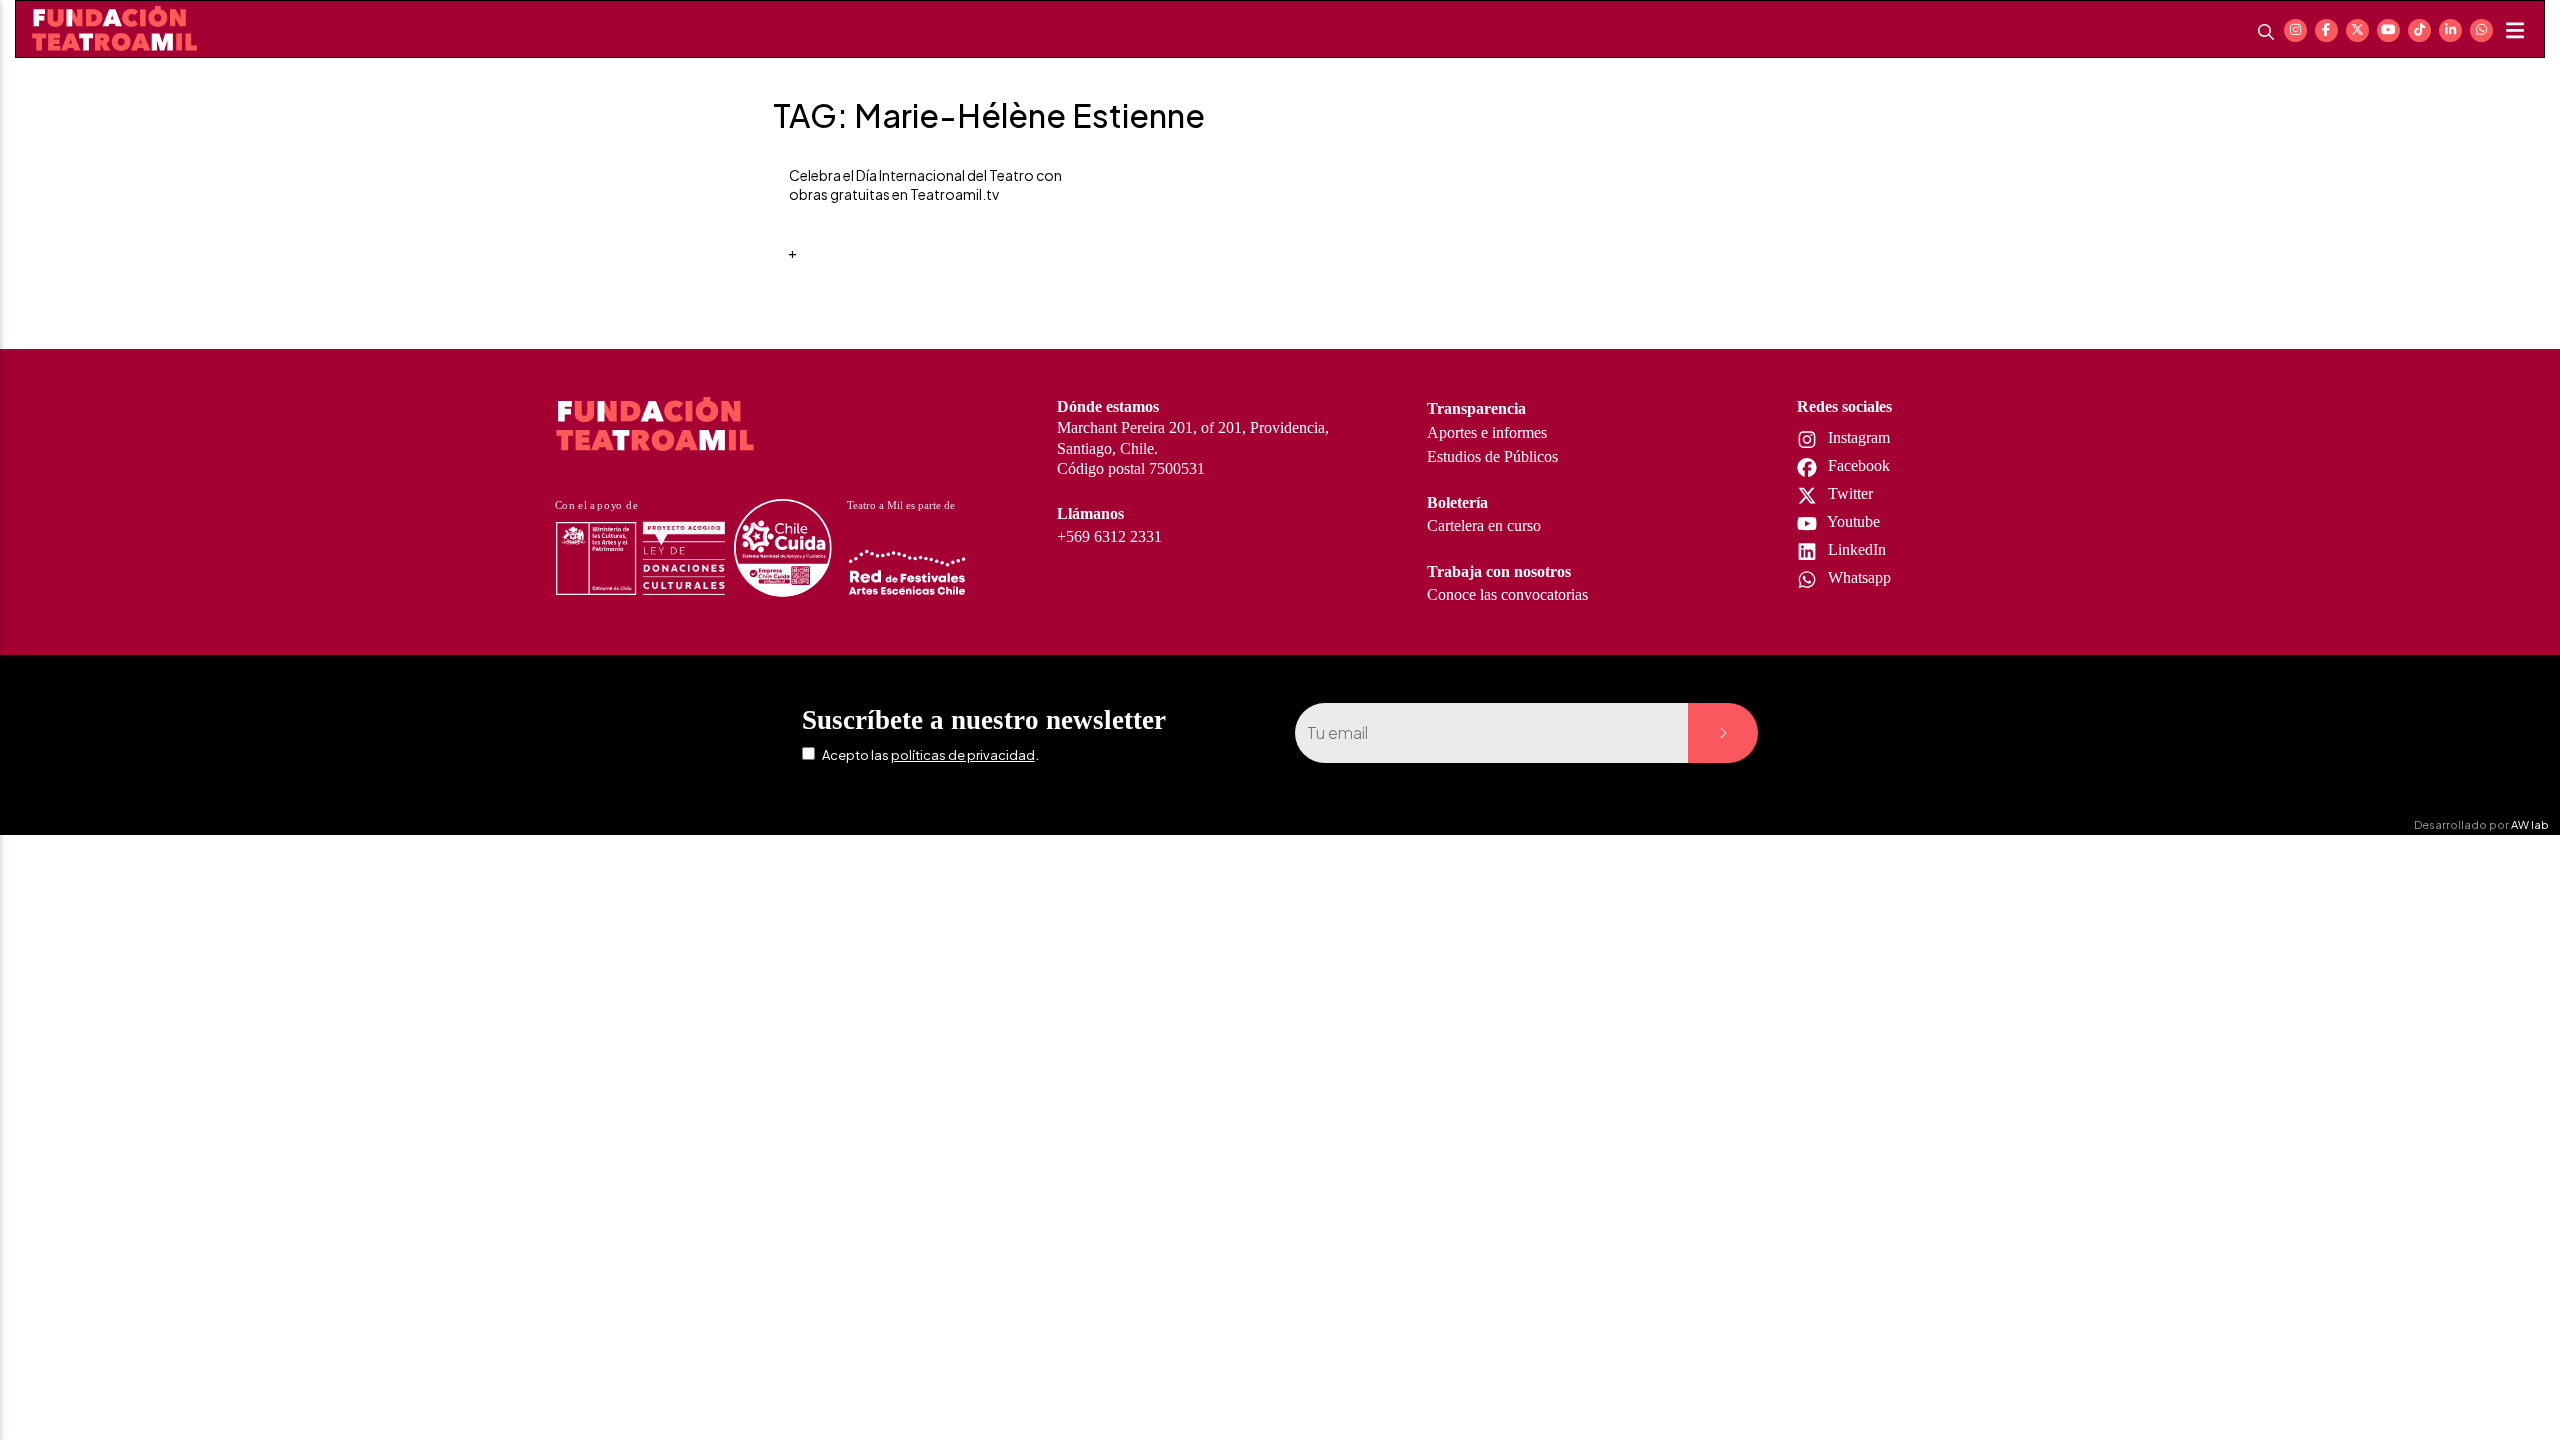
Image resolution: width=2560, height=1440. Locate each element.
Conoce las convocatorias (1507, 594)
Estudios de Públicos (1492, 456)
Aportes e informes (1487, 432)
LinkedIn (1855, 549)
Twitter (1848, 493)
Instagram (1857, 437)
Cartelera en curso (1484, 525)
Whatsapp (1857, 577)
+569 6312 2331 (1109, 536)
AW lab (2530, 824)
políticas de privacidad (963, 755)
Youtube (1852, 521)
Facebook (1857, 465)
